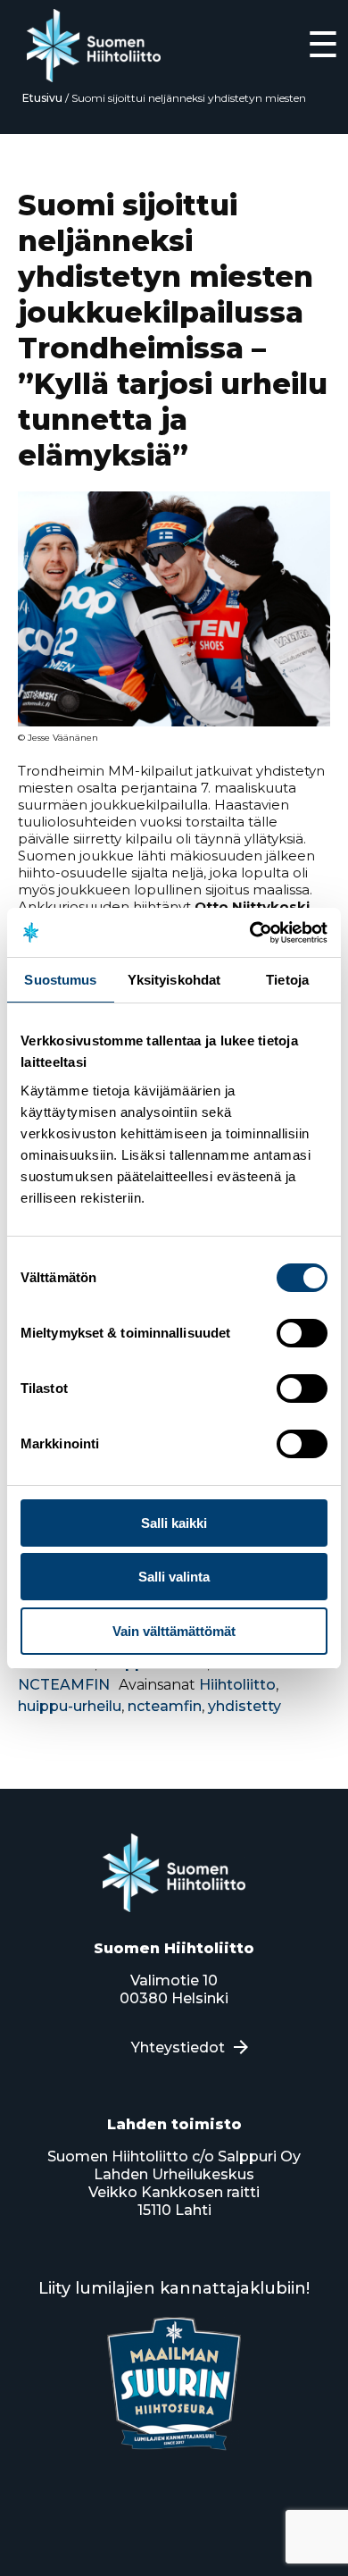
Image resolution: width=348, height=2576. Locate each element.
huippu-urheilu (70, 1706)
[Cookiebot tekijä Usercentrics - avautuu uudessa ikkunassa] (250, 933)
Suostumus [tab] (60, 980)
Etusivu (42, 98)
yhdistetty (244, 1706)
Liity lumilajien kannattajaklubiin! (174, 2288)
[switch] (302, 1333)
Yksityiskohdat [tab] (174, 980)
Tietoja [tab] (287, 980)
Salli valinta (174, 1577)
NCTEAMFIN (64, 1685)
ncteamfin (165, 1706)
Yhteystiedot (178, 2047)
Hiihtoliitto (237, 1685)
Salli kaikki (174, 1523)
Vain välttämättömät (174, 1631)
